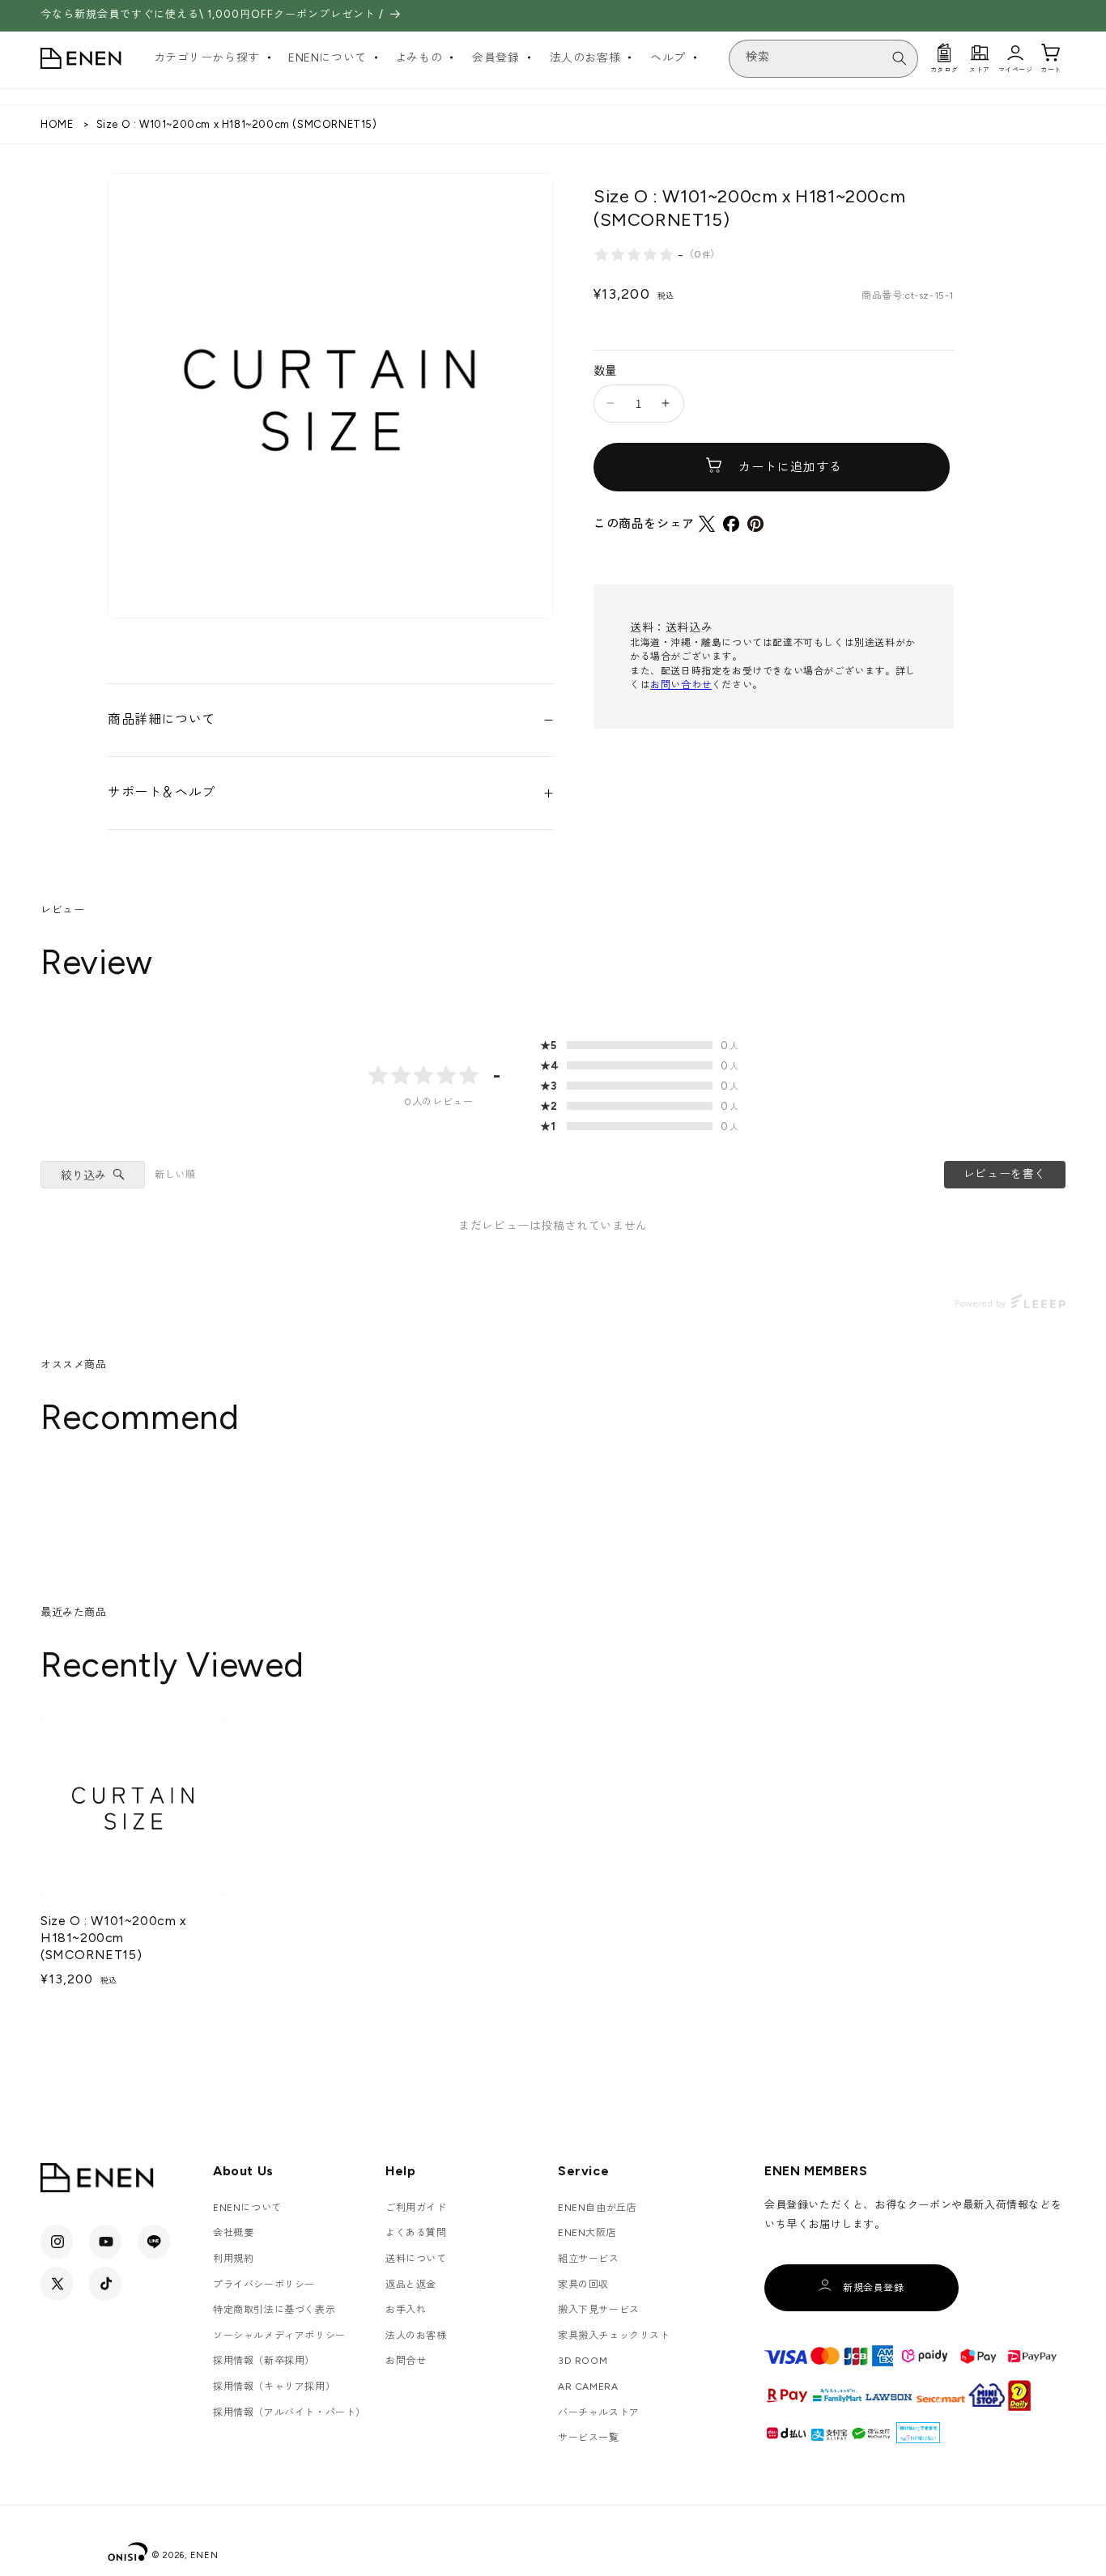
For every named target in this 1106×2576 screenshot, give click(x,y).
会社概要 (233, 2233)
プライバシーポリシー (264, 2285)
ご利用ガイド (416, 2208)
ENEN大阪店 (587, 2233)
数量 (605, 371)
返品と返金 (411, 2285)
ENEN (204, 2555)
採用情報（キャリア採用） (274, 2387)
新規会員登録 (874, 2288)
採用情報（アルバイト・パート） (289, 2412)
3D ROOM (583, 2361)
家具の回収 (583, 2285)
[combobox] (823, 59)
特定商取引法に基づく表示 (274, 2310)
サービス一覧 (589, 2438)
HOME (57, 124)
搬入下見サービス (599, 2310)
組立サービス (589, 2259)
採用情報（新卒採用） (264, 2361)
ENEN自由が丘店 (597, 2208)
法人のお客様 (416, 2336)
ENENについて (247, 2208)
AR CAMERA (588, 2387)
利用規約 (233, 2259)
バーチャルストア (599, 2412)
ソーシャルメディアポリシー (279, 2336)
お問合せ (406, 2361)
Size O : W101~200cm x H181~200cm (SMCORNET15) (114, 1938)
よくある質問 (416, 2233)
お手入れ (406, 2310)
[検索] (900, 58)
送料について (416, 2259)
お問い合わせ (681, 685)
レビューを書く (1005, 1174)
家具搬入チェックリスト (614, 2336)
